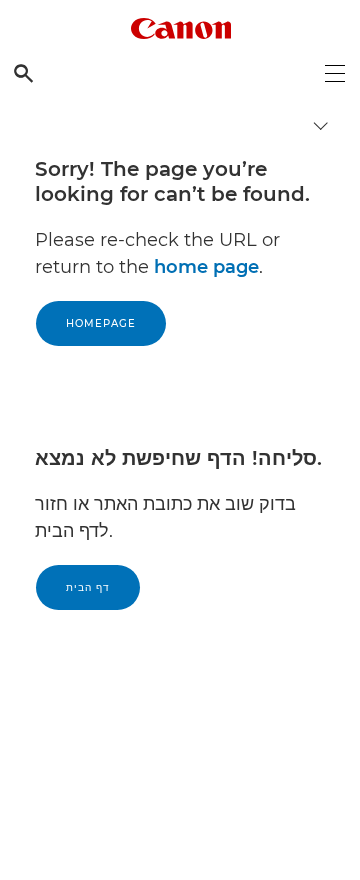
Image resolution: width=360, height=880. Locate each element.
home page (206, 267)
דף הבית (88, 587)
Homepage (101, 323)
